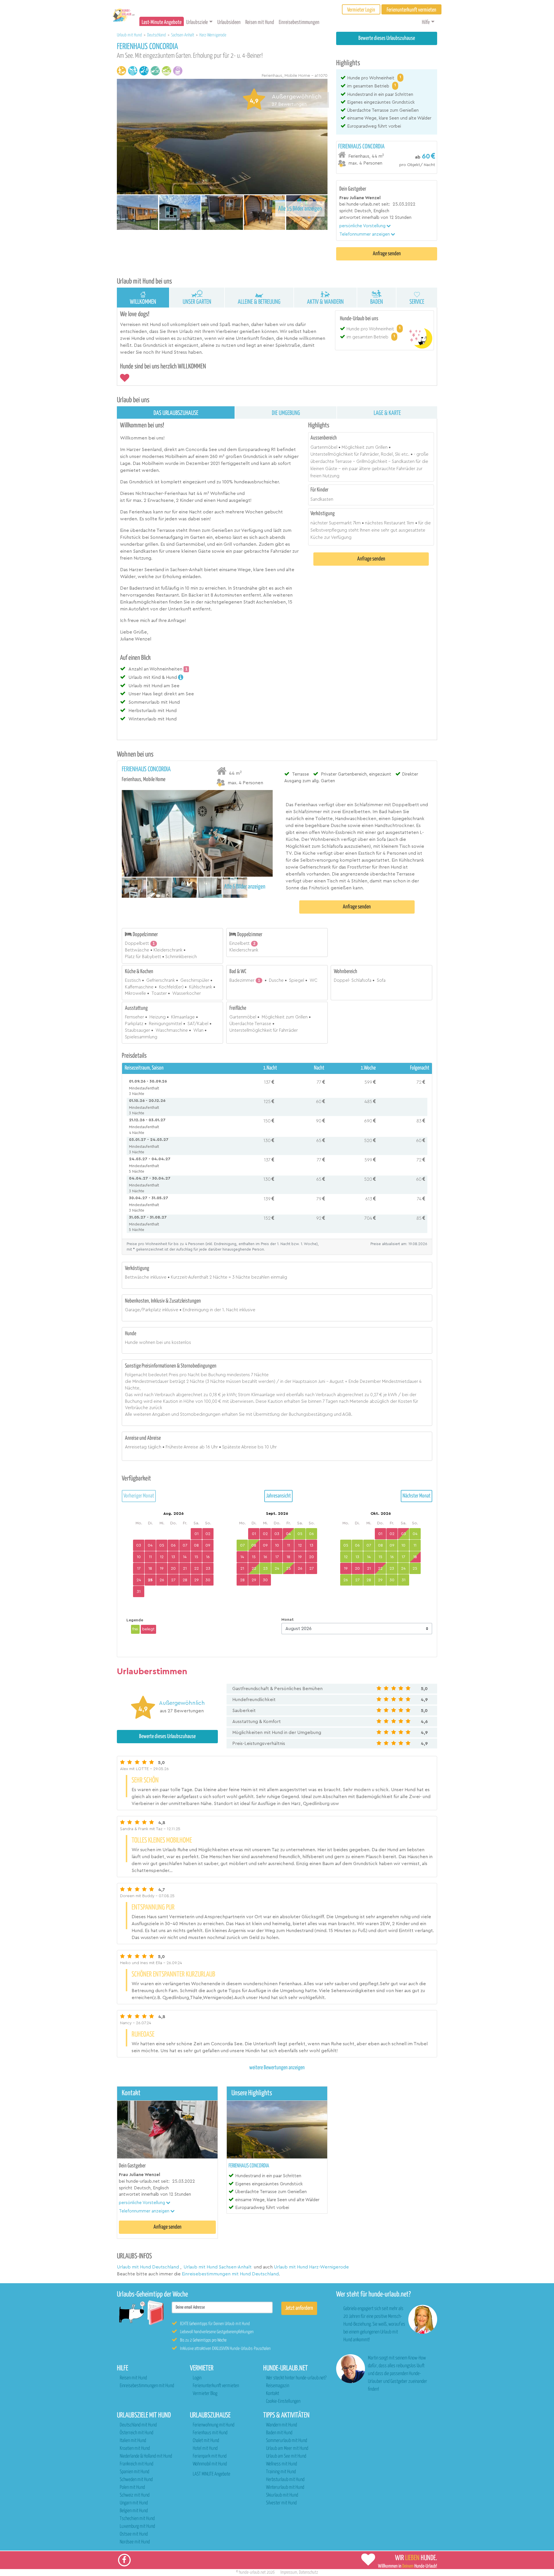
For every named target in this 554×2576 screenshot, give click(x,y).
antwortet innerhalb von (364, 218)
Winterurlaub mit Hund (285, 2487)
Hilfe (426, 22)
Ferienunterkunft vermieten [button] (411, 10)
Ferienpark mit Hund (210, 2456)
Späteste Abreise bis (243, 1447)
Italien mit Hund (133, 2441)
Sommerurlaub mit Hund (287, 2441)
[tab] (387, 155)
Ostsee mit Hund (134, 2534)
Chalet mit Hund (206, 2441)
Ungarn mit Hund (134, 2503)
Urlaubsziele (197, 22)
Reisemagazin (278, 2386)
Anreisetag (136, 1447)
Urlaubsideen (229, 22)
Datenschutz (308, 2572)
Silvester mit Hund (281, 2503)
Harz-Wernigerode (213, 35)
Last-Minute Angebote (162, 22)
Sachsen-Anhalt (183, 35)
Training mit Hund (281, 2472)
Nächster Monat (417, 1496)
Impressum (289, 2572)
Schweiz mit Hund (135, 2495)
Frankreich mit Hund (136, 2464)
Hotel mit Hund (205, 2449)
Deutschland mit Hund (138, 2425)
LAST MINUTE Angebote (212, 2474)
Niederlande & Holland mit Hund (146, 2456)
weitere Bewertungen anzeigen (277, 2068)
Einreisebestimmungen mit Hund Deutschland (230, 2274)
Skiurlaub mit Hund (282, 2495)
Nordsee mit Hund (135, 2542)
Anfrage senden (387, 254)
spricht (346, 211)
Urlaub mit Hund (130, 35)
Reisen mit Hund (260, 22)
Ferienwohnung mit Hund (214, 2425)
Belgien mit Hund (134, 2511)
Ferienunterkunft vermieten (216, 2386)
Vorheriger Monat (139, 1496)
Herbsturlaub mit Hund (285, 2480)
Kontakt (273, 2394)
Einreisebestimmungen (299, 22)
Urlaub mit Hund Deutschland (148, 2267)
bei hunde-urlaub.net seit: (365, 204)
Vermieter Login (361, 10)
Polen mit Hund (132, 2487)
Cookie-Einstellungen (283, 2401)
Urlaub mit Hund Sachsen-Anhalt (218, 2267)
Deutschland (157, 35)
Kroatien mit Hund (135, 2449)
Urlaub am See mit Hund (286, 2456)
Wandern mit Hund (281, 2425)
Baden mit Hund (279, 2433)
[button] (365, 226)
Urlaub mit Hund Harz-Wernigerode (311, 2267)
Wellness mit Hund (281, 2464)
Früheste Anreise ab (185, 1447)
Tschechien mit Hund (137, 2519)
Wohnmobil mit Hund (210, 2464)
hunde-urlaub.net (252, 2572)
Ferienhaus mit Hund (210, 2433)
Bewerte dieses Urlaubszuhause (387, 38)
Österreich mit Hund (136, 2433)
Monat (288, 1620)
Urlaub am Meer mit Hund (287, 2449)
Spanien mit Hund (134, 2472)
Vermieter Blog (205, 2394)
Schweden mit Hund (136, 2480)
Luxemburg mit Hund (137, 2526)
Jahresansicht (278, 1496)
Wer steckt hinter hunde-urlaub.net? (296, 2378)
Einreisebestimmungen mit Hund (147, 2386)
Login (197, 2378)
